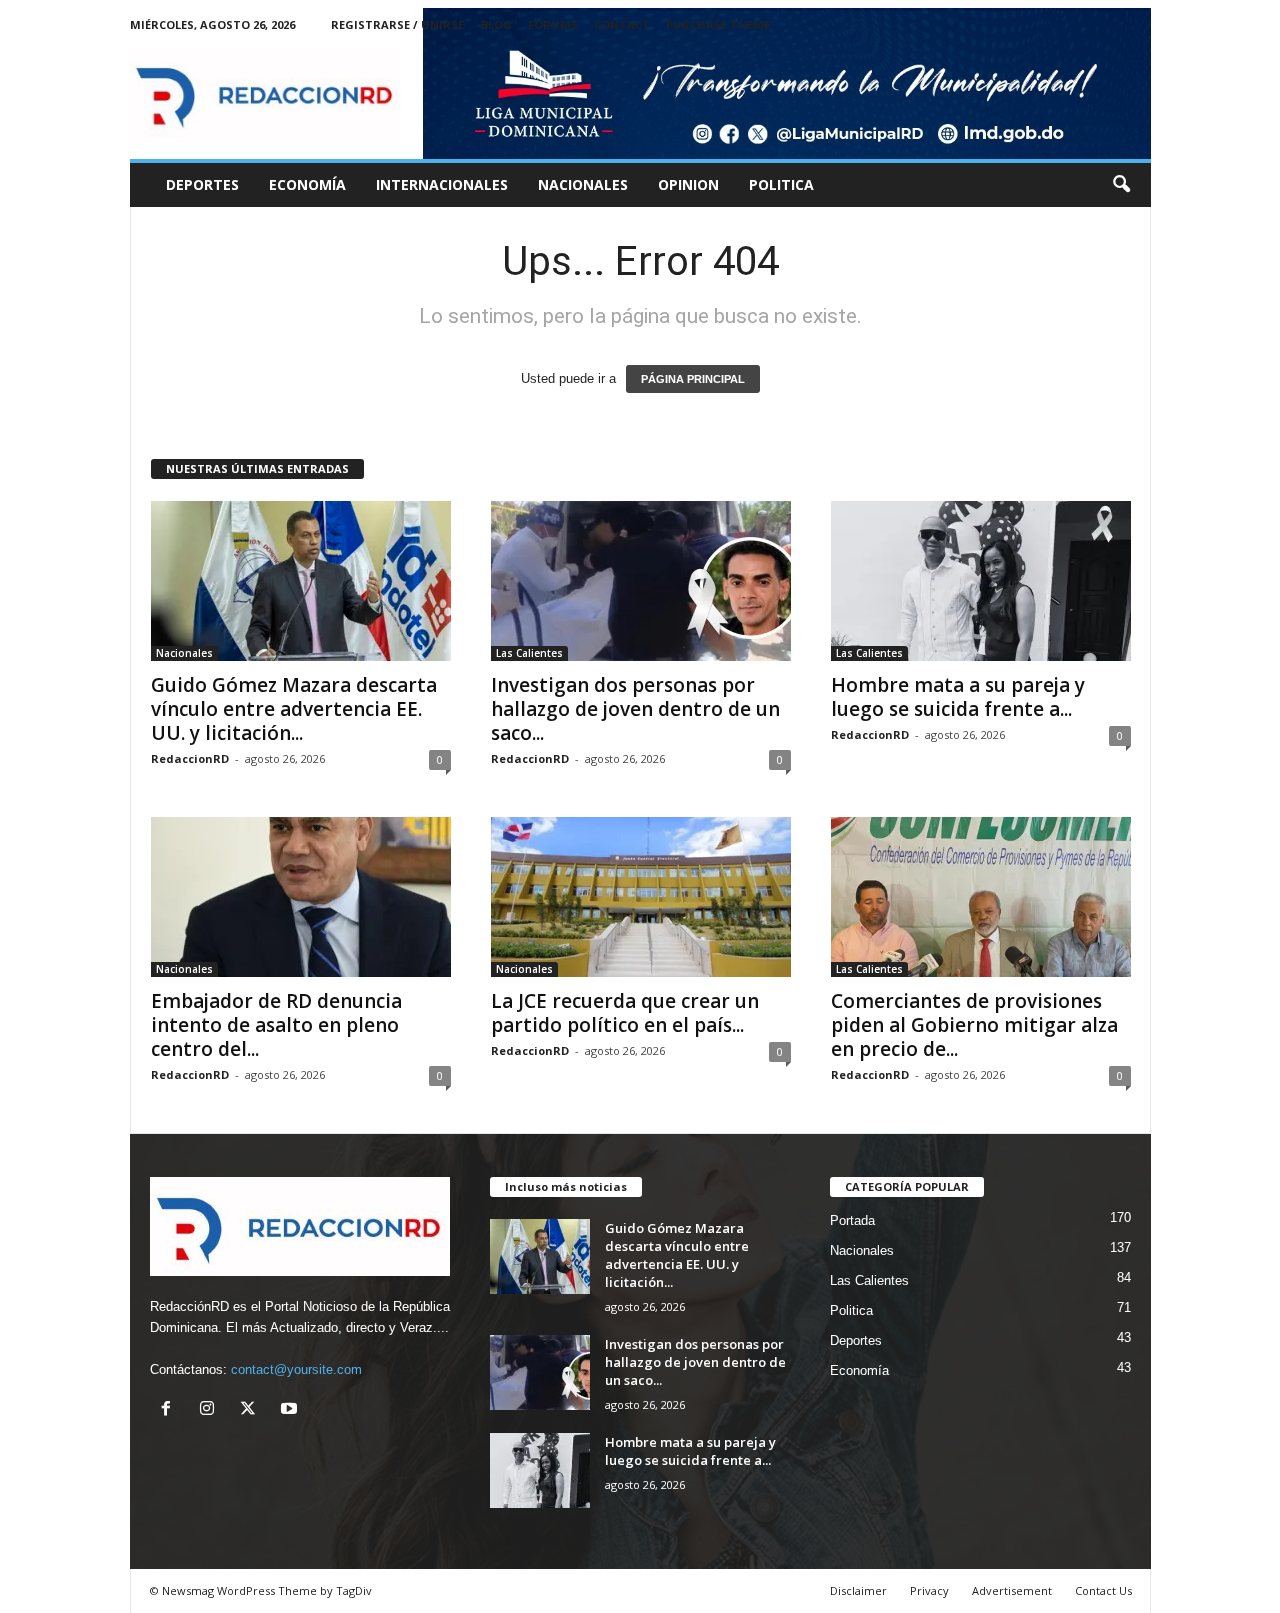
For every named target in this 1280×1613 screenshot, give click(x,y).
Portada (852, 1220)
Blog (496, 24)
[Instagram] (211, 1410)
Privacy (929, 1590)
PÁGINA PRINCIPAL (693, 379)
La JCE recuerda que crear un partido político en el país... (625, 1013)
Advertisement (1012, 1590)
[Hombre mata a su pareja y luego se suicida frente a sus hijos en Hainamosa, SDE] (981, 581)
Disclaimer (858, 1590)
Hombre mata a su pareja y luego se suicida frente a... (958, 697)
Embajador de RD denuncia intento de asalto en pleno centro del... (276, 1025)
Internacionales (442, 184)
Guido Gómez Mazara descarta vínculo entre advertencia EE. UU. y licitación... (294, 709)
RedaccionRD (190, 758)
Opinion (688, 184)
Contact (622, 24)
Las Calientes (529, 653)
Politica (781, 184)
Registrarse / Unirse (397, 24)
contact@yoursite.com (296, 1369)
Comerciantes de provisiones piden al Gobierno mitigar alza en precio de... (974, 1025)
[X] (252, 1410)
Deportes (202, 184)
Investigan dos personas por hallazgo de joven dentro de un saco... (635, 709)
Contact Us (1103, 1590)
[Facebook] (170, 1410)
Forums (553, 24)
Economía (307, 184)
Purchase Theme (718, 24)
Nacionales (583, 184)
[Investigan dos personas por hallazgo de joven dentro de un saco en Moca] (641, 581)
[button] (1121, 185)
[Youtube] (291, 1410)
